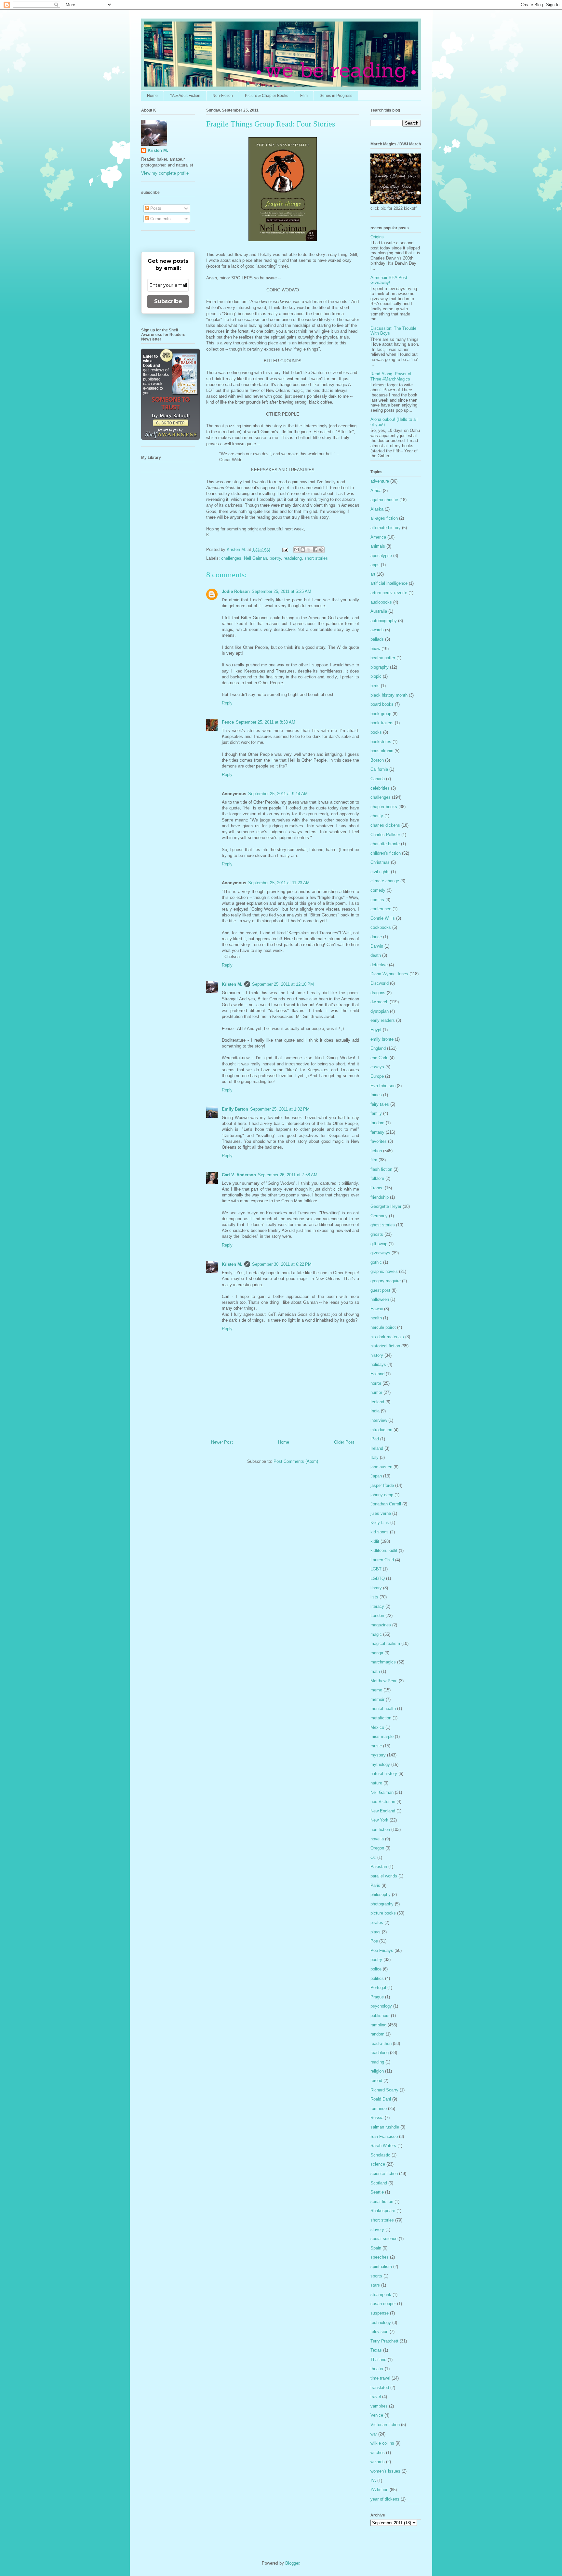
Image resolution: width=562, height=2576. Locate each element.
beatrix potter (383, 658)
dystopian (380, 1011)
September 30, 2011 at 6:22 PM (282, 1264)
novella (377, 1839)
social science (384, 2239)
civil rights (380, 872)
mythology (380, 1764)
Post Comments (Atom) (296, 1461)
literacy (377, 1606)
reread (376, 2081)
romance (379, 2109)
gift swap (379, 1244)
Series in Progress (336, 96)
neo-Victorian (383, 1802)
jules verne (381, 1513)
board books (382, 704)
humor (376, 1392)
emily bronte (382, 1039)
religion (377, 2071)
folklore (377, 1178)
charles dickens (385, 825)
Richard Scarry (384, 2090)
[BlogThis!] (303, 550)
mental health (383, 1708)
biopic (376, 676)
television (379, 2332)
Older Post (344, 1442)
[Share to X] (309, 550)
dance (376, 937)
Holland (377, 1374)
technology (381, 2322)
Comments (160, 219)
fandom (377, 1123)
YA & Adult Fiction (185, 96)
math (375, 1671)
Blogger (292, 2563)
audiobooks (381, 602)
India (375, 1411)
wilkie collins (382, 2443)
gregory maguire (386, 1281)
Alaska (377, 509)
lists (374, 1597)
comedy (378, 890)
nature (376, 1783)
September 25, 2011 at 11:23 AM (279, 883)
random (377, 2034)
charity (377, 816)
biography (380, 667)
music (376, 1746)
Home (152, 96)
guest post (380, 1290)
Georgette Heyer (386, 1206)
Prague (377, 1997)
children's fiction (386, 853)
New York (379, 1820)
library (376, 1588)
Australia (379, 611)
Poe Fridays (382, 1950)
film (374, 1160)
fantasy (377, 1132)
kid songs (380, 1532)
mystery (378, 1755)
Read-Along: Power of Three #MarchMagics (391, 376)
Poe (374, 1941)
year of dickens (385, 2499)
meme (376, 1690)
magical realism (385, 1643)
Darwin (377, 946)
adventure (380, 481)
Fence (228, 722)
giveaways (380, 1253)
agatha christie (384, 500)
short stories (316, 558)
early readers (383, 1020)
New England (383, 1811)
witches (378, 2453)
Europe (377, 1076)
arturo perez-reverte (389, 593)
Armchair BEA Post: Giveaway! (389, 280)
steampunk (381, 2295)
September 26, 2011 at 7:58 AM (288, 1175)
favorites (379, 1141)
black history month (389, 695)
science (378, 2164)
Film (304, 96)
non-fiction (380, 1829)
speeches (380, 2257)
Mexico (377, 1727)
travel (376, 2397)
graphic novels (384, 1271)
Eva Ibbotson (383, 1086)
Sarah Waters (383, 2146)
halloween (380, 1299)
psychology (381, 2006)
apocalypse (381, 556)
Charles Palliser (385, 835)
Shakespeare (383, 2211)
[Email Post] (285, 549)
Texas (376, 2350)
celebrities (380, 788)
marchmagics (383, 1662)
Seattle (377, 2192)
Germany (379, 1216)
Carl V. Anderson (239, 1175)
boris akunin (382, 751)
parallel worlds (384, 1876)
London (377, 1615)
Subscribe (168, 301)
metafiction (381, 1718)
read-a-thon (381, 2043)
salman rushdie (385, 2127)
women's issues (385, 2471)
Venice (377, 2415)
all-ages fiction (384, 518)
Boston (377, 760)
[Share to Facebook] (315, 550)
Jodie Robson (236, 591)
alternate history (386, 528)
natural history (384, 1774)
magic (376, 1634)
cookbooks (381, 927)
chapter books (384, 807)
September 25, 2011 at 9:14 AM (278, 794)
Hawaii (377, 1309)
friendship (380, 1197)
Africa (376, 491)
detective (379, 965)
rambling (378, 2025)
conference (381, 909)
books (376, 732)
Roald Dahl (381, 2099)
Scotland (379, 2183)
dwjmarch (379, 1002)
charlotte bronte (385, 844)
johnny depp (382, 1495)
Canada (378, 779)
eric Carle (379, 1058)
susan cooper (383, 2304)
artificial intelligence (389, 583)
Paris (375, 1885)
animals (378, 546)
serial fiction (382, 2202)
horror (376, 1383)
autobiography (384, 621)
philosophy (381, 1895)
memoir (377, 1699)
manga (377, 1653)
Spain (376, 2248)
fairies (376, 1095)
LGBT (376, 1569)
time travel (380, 2378)
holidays (378, 1364)
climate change (385, 881)
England (378, 1048)
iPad (375, 1439)
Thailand (378, 2360)
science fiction (384, 2174)
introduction (381, 1430)
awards (377, 630)
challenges (231, 558)
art (373, 574)
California (379, 769)
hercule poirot (383, 1327)
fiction (376, 1151)
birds (375, 686)
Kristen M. (232, 984)
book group (381, 714)
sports (376, 2276)
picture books (383, 1913)
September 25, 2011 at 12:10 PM (283, 984)
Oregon (377, 1848)
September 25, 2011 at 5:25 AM (281, 591)
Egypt (376, 1030)
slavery (377, 2229)
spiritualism (381, 2267)
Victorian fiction (385, 2425)
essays (377, 1067)
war (374, 2434)
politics (377, 1978)
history (377, 1355)
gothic (376, 1262)
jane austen (381, 1467)
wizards (378, 2462)
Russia (377, 2118)
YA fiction (379, 2490)
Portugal (378, 1988)
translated (380, 2388)
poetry (275, 558)
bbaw (375, 649)
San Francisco (384, 2136)
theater (377, 2369)
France (377, 1188)
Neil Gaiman (255, 558)
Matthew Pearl (384, 1681)
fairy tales (380, 1104)
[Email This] (297, 550)
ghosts (377, 1234)
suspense (380, 2313)
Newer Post (222, 1442)
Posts (155, 208)
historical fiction (385, 1346)
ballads (377, 639)
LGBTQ (378, 1578)
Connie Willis (383, 918)
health (376, 1318)
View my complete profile (165, 173)
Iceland (377, 1402)
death (376, 955)
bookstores (381, 742)
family (376, 1113)
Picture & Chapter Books (267, 96)
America (378, 537)
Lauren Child (382, 1560)
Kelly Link (380, 1522)
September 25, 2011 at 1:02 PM (280, 1109)
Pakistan (379, 1867)
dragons (378, 993)
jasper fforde (382, 1485)
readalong (293, 558)
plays (375, 1932)
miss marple (382, 1736)
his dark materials (387, 1337)
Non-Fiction (223, 96)
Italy (375, 1457)
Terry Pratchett (384, 2341)
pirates (377, 1922)
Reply (227, 703)
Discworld (380, 983)
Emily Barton (235, 1109)
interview (379, 1420)
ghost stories (383, 1225)
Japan (376, 1476)
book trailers (382, 723)
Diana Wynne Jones (389, 974)
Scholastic (380, 2155)
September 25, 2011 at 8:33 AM (266, 722)
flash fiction (381, 1169)
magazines (381, 1625)
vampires (379, 2406)
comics (377, 900)
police (376, 1969)
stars (375, 2285)
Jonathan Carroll (386, 1504)
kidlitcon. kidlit (384, 1550)
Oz (373, 1857)
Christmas (380, 862)
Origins (377, 237)
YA (373, 2481)
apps (375, 565)
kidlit (375, 1541)
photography (382, 1904)
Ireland (377, 1448)
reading (377, 2062)
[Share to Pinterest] (321, 550)
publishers (380, 2015)
